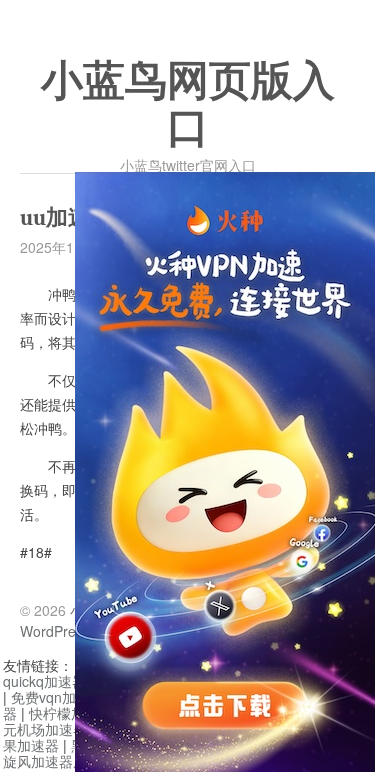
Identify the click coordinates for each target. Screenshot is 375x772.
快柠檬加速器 (71, 713)
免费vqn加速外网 (64, 697)
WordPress (55, 631)
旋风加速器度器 (52, 761)
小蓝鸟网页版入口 (188, 104)
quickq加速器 (44, 681)
